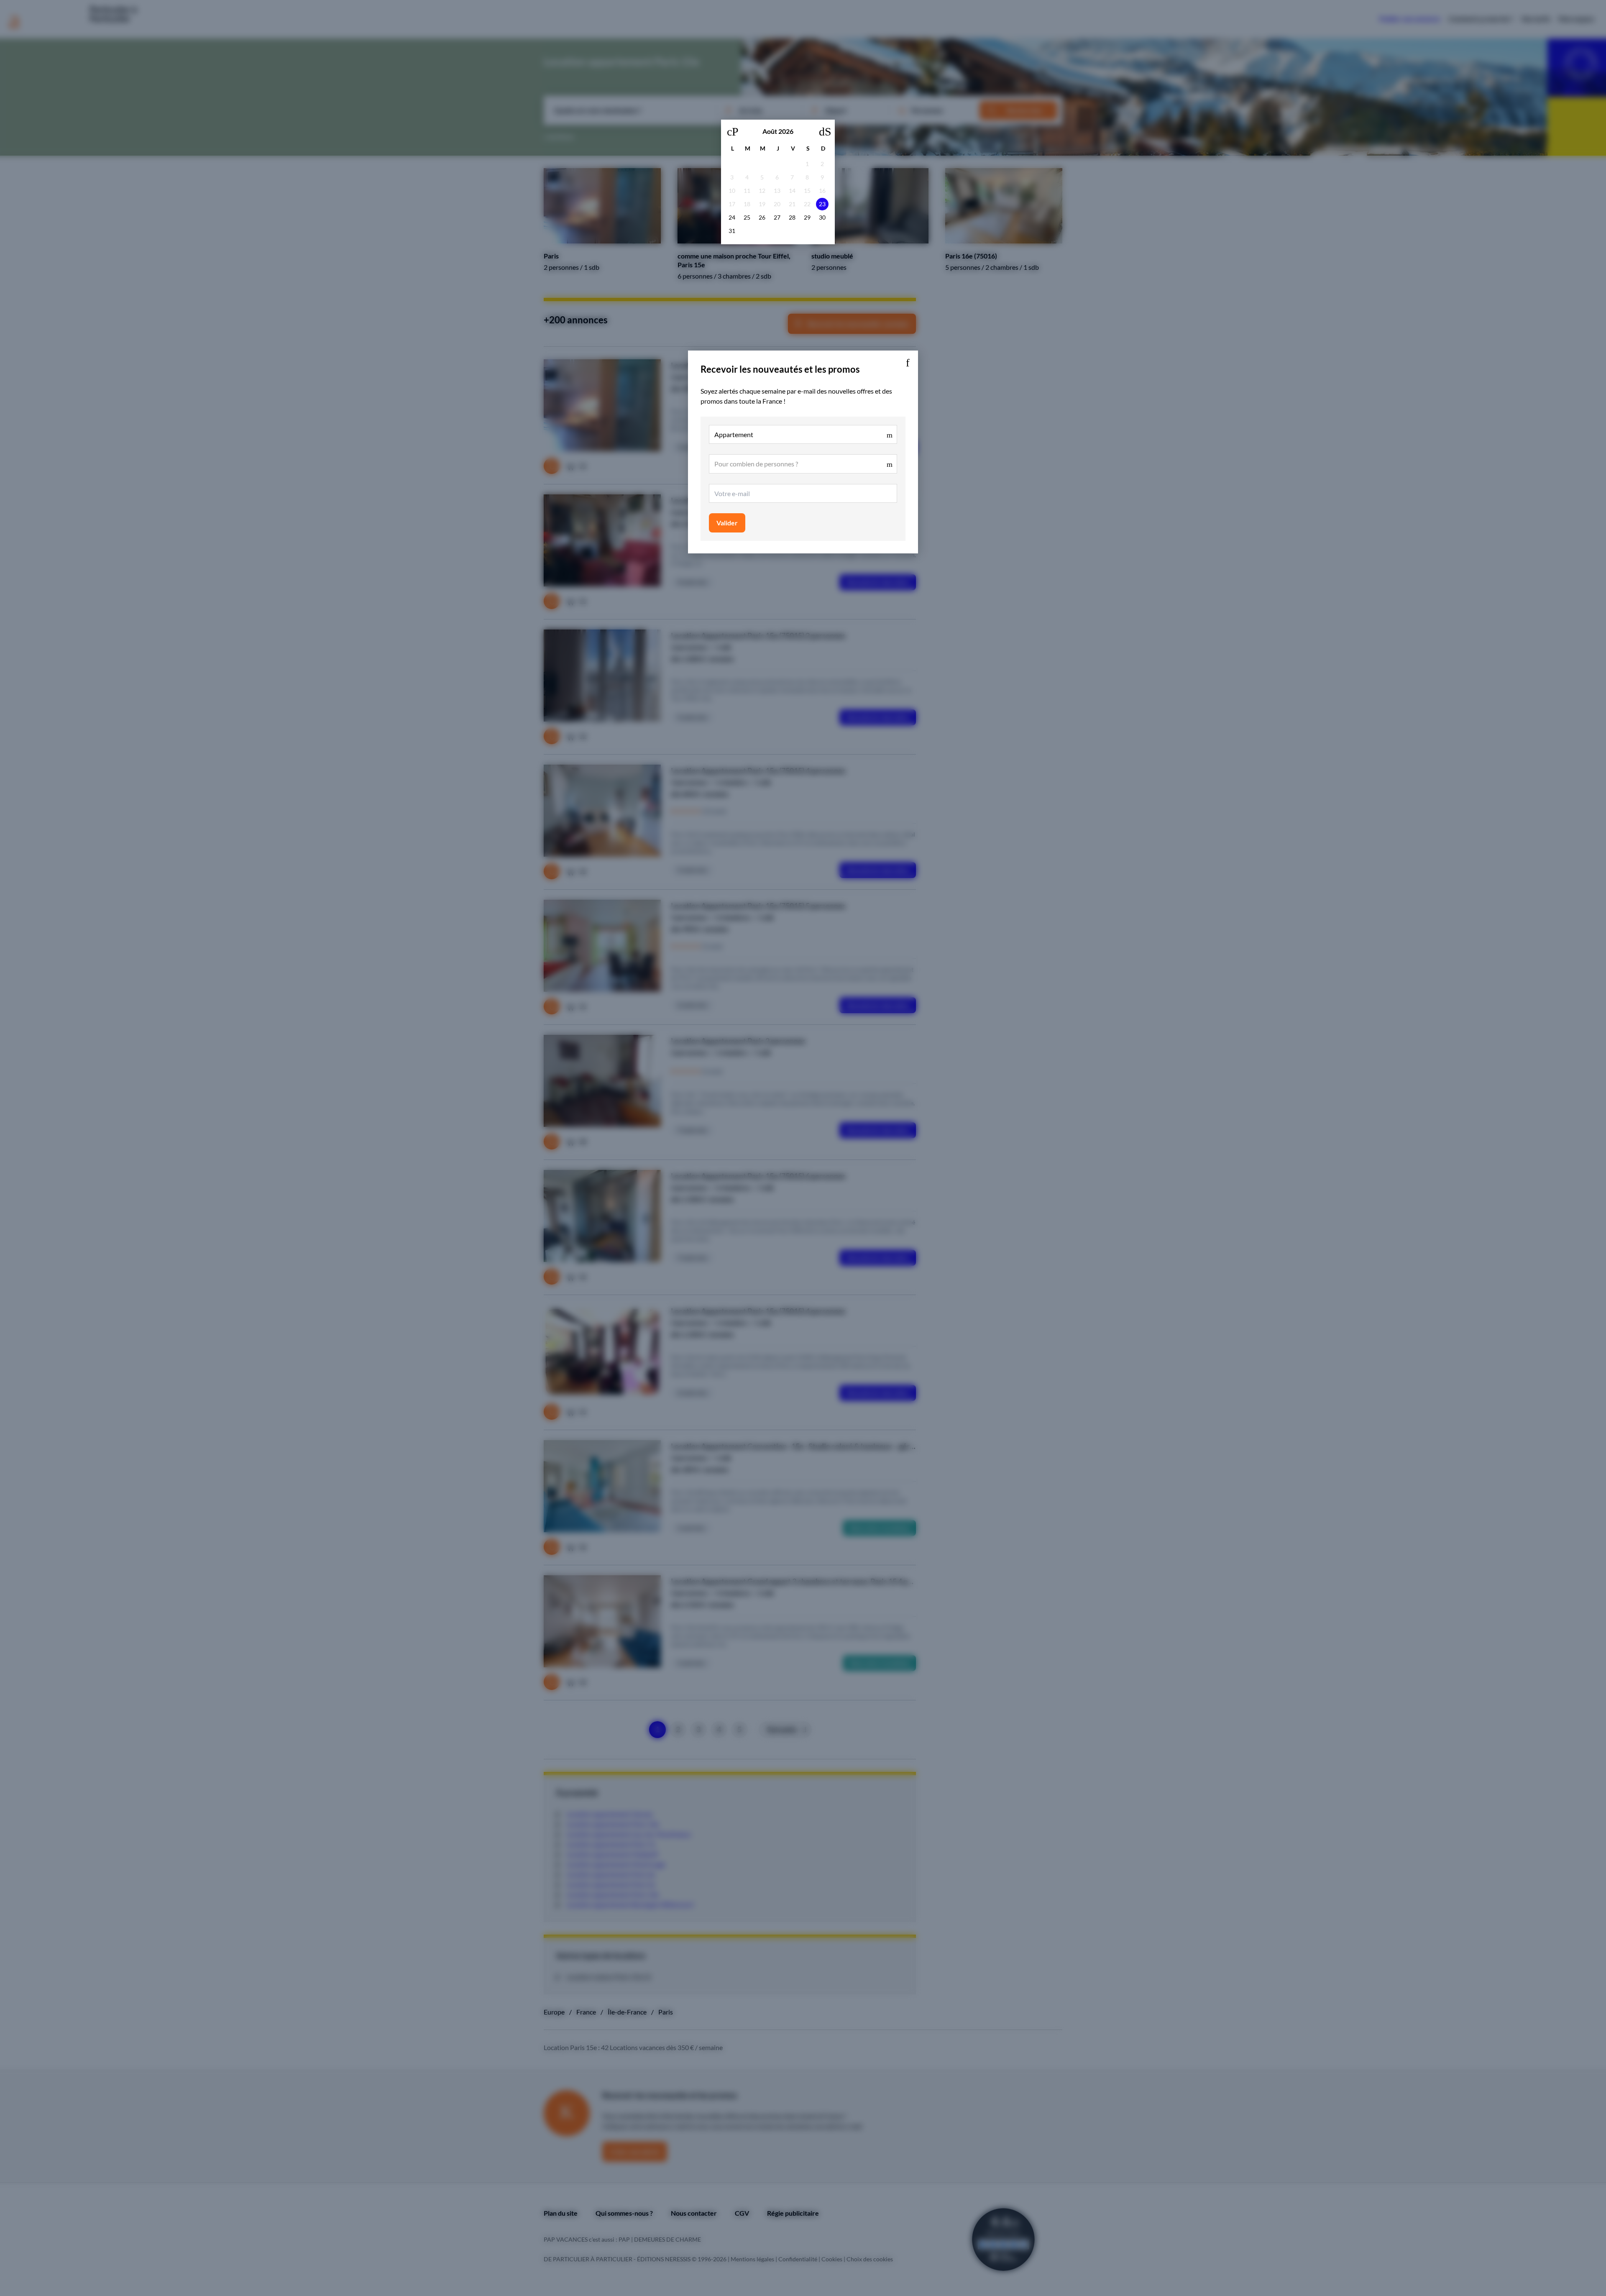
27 (777, 217)
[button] (908, 361)
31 (732, 231)
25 (747, 217)
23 (822, 204)
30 (822, 217)
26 (762, 217)
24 (732, 217)
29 (807, 217)
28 (792, 217)
